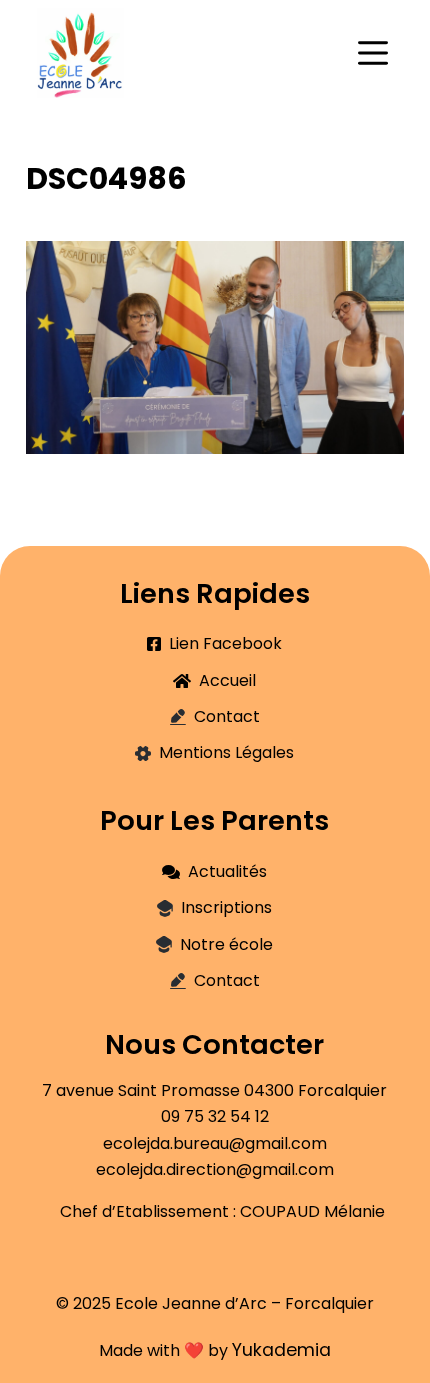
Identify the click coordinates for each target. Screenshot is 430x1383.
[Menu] (373, 53)
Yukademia (281, 1350)
